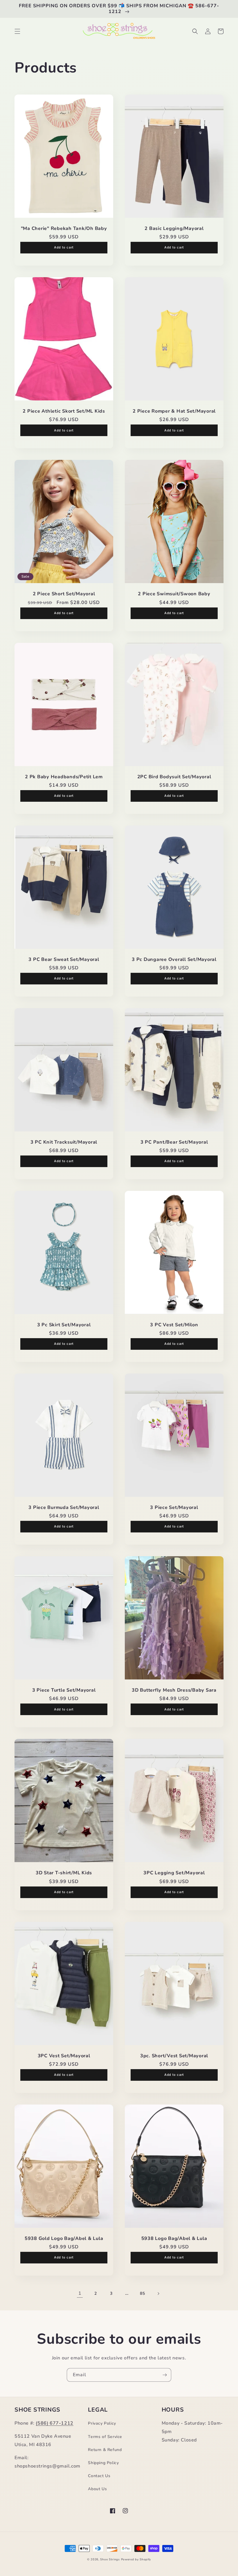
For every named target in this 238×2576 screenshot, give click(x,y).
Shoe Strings (110, 2559)
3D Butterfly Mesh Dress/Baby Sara (174, 1690)
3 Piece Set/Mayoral (174, 1507)
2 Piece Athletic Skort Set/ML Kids (64, 411)
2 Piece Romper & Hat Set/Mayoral (174, 411)
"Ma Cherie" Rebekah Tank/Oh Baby (64, 228)
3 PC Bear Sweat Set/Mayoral (64, 959)
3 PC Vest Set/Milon (174, 1325)
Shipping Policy (103, 2463)
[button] (17, 31)
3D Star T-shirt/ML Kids (64, 1873)
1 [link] (80, 2293)
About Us (97, 2489)
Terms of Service (105, 2437)
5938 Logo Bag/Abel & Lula (174, 2238)
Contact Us (99, 2476)
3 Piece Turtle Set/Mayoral (64, 1690)
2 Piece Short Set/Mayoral (64, 594)
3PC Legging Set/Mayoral (174, 1873)
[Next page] (158, 2294)
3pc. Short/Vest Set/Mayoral (174, 2056)
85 (142, 2293)
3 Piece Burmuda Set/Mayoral (64, 1507)
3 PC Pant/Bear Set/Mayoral (174, 1142)
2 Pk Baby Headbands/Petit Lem (64, 777)
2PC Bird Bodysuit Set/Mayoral (174, 777)
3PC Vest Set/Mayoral (64, 2056)
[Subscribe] (165, 2375)
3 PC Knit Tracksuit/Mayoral (64, 1142)
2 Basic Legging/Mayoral (174, 228)
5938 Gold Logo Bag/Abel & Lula (64, 2238)
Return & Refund (105, 2450)
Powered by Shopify (136, 2559)
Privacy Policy (102, 2423)
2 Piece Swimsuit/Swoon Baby (174, 594)
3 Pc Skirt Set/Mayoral (64, 1325)
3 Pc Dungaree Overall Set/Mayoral (174, 959)
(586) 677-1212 (54, 2423)
